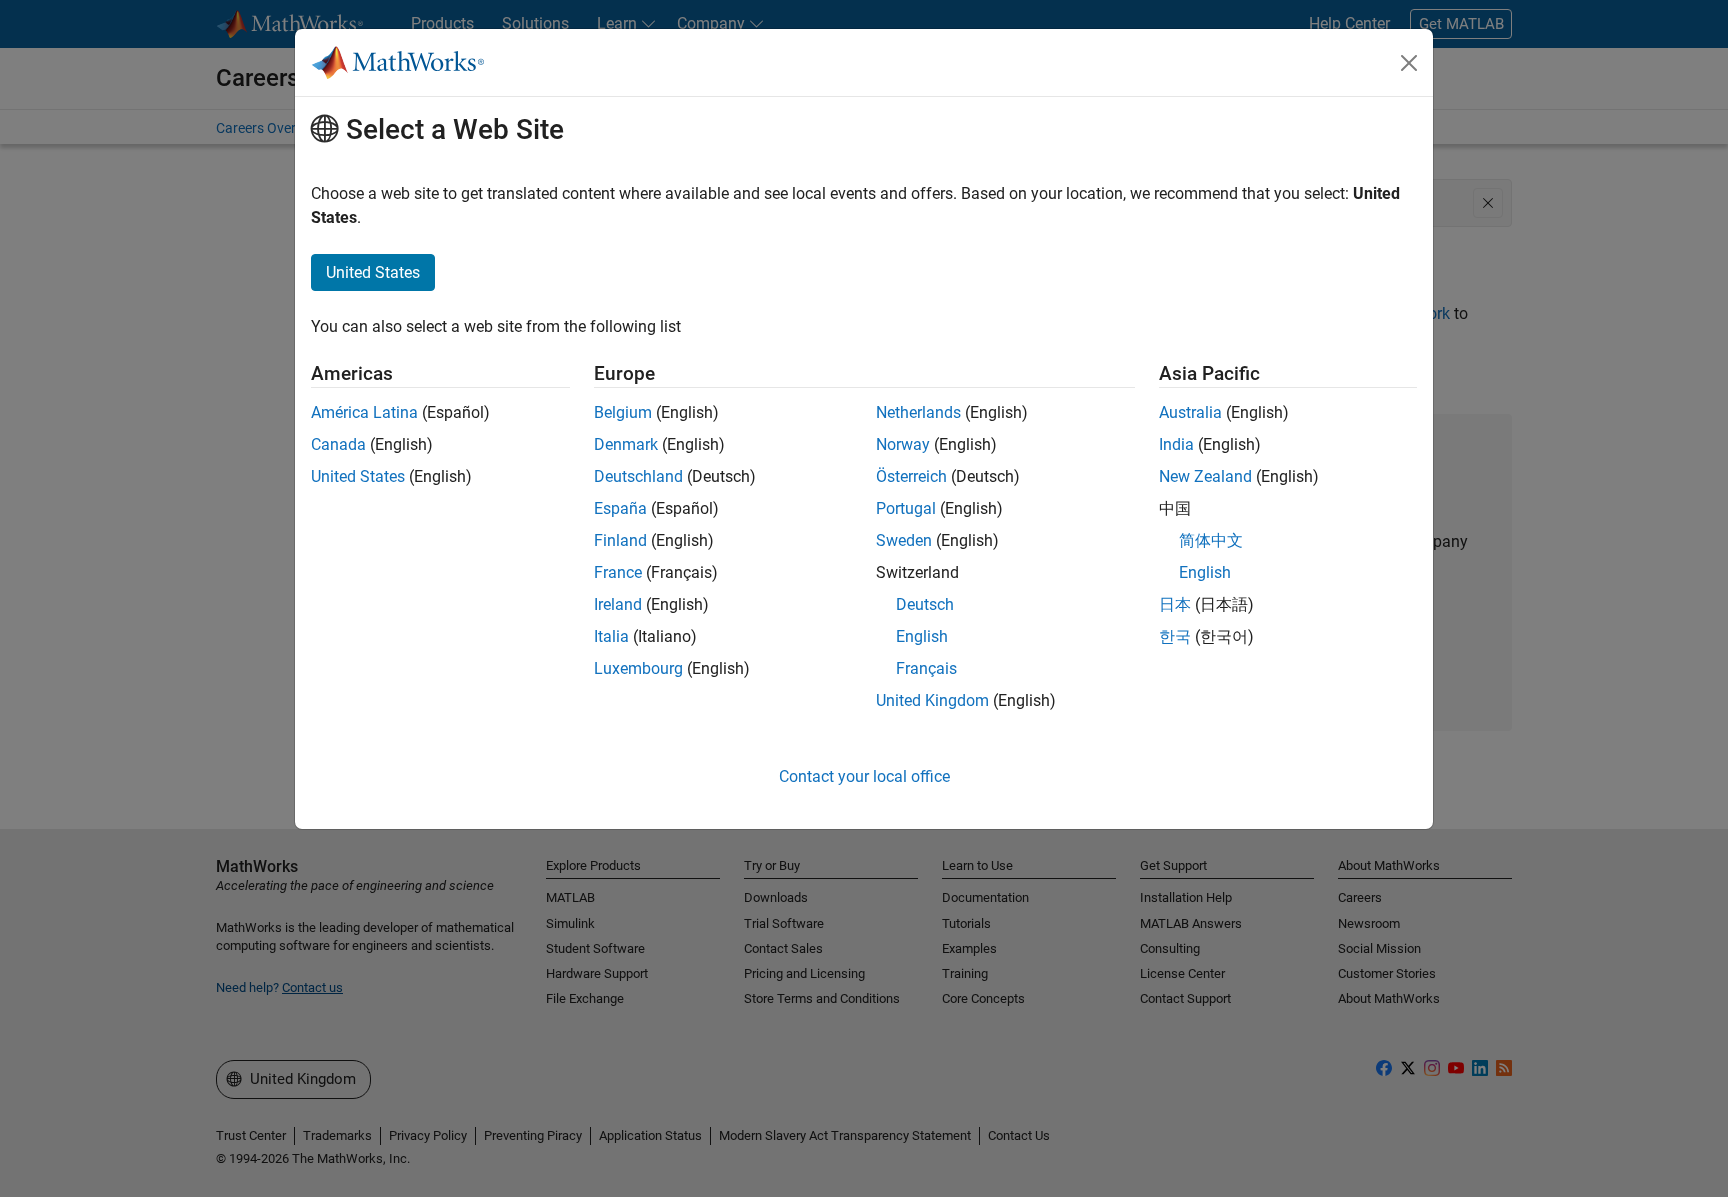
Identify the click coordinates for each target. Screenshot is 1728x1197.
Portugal (906, 508)
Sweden (904, 540)
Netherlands (918, 412)
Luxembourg (638, 668)
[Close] (1409, 63)
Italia (611, 636)
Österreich (911, 476)
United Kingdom (932, 700)
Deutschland (638, 476)
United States (358, 476)
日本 (1175, 604)
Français (926, 668)
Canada (338, 444)
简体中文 (1211, 540)
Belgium (623, 412)
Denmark (626, 444)
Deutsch (925, 604)
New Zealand (1205, 476)
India (1176, 444)
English (922, 636)
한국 (1175, 636)
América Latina (364, 412)
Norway (903, 444)
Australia (1190, 412)
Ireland (618, 604)
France (618, 572)
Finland (620, 540)
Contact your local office (864, 776)
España (620, 508)
